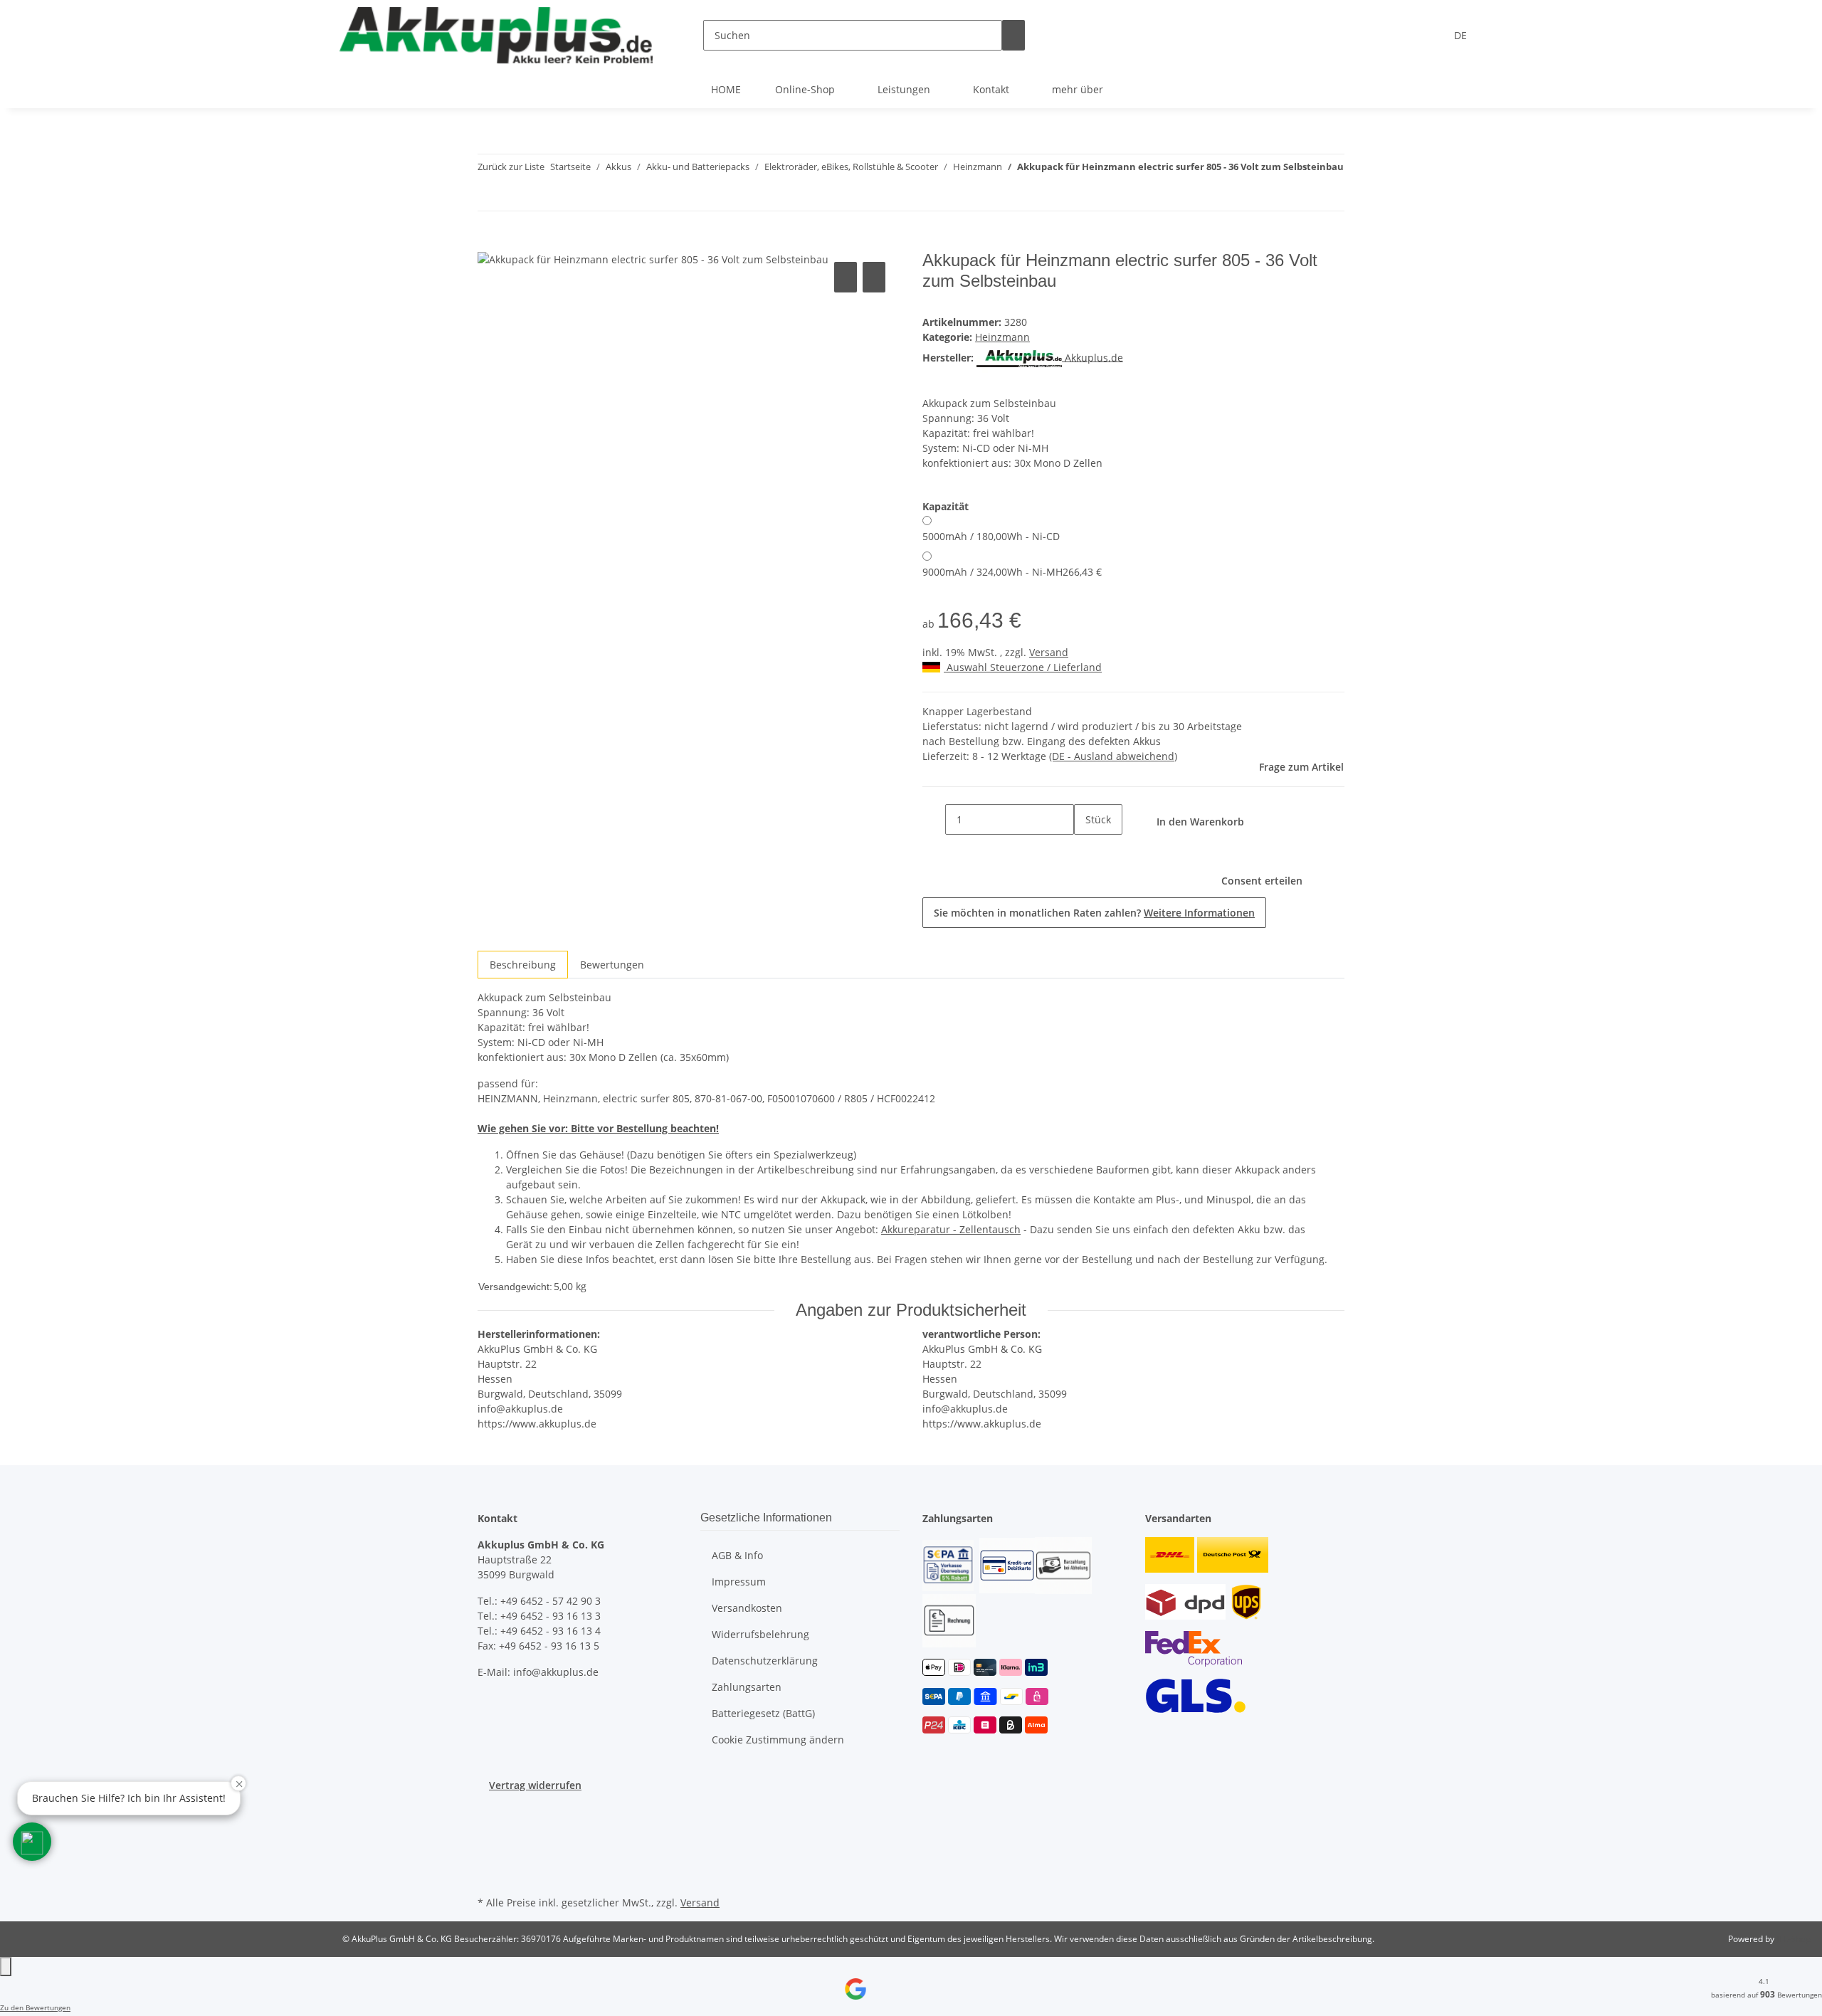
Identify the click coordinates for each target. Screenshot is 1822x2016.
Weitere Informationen (1199, 913)
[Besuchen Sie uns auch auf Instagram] (489, 1842)
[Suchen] (1013, 35)
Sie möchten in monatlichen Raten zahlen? (1094, 913)
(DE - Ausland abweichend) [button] (1113, 756)
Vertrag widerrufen (535, 1785)
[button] (32, 1842)
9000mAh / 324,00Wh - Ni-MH (1012, 572)
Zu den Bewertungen (35, 2007)
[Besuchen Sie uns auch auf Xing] (489, 1859)
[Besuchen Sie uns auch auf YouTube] (489, 1826)
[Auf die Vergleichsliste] (846, 277)
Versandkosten (747, 1608)
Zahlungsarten (747, 1687)
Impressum (739, 1582)
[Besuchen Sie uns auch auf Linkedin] (489, 1876)
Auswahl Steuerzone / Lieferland (1023, 667)
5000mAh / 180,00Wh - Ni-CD (991, 536)
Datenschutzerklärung (765, 1661)
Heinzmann (1002, 337)
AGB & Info (737, 1555)
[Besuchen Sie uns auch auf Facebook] (489, 1810)
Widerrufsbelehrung (760, 1634)
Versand (1049, 652)
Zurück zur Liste (511, 167)
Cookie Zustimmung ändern (778, 1740)
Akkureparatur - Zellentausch (951, 1229)
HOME (726, 89)
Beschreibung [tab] (523, 965)
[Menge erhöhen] (1085, 850)
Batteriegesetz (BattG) (763, 1713)
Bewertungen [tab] (612, 965)
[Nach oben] (6, 1967)
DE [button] (1462, 35)
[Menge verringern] (934, 819)
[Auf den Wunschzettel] (874, 277)
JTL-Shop (1794, 1939)
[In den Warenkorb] (489, 243)
